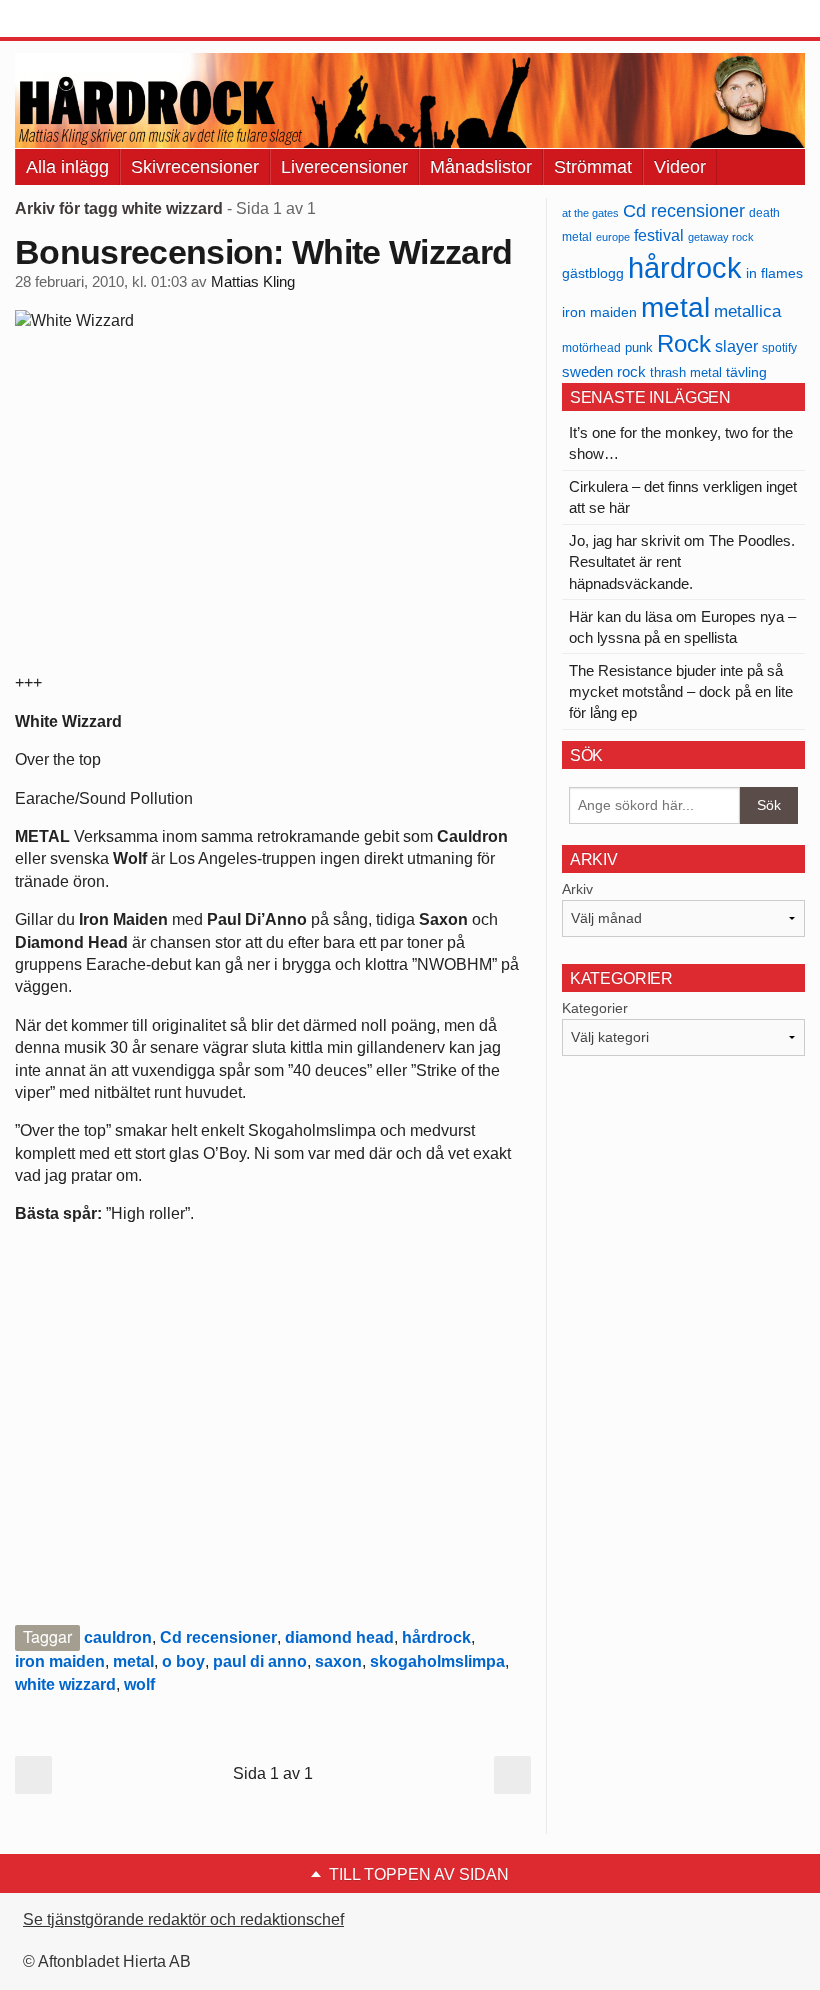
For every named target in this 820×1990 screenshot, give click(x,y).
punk (639, 347)
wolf (139, 1684)
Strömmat (593, 167)
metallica (747, 311)
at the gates (590, 213)
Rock (684, 343)
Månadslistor (481, 167)
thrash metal (686, 372)
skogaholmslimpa (437, 1661)
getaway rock (721, 237)
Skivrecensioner (195, 167)
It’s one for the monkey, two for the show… (681, 443)
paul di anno (260, 1661)
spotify (779, 347)
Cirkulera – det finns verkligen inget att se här (683, 497)
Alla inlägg (67, 167)
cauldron (118, 1637)
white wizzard (65, 1684)
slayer (736, 346)
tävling (746, 372)
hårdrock (436, 1637)
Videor (680, 167)
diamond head (339, 1637)
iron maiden (60, 1661)
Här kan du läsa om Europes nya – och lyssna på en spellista (682, 627)
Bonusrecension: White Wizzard (263, 252)
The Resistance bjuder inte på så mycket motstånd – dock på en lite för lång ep (681, 691)
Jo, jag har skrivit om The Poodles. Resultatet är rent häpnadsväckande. (682, 561)
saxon (338, 1661)
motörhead (591, 347)
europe (613, 237)
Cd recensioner (218, 1637)
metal (133, 1661)
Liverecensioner (344, 167)
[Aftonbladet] (90, 20)
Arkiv (577, 889)
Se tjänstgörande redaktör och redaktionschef (183, 1919)
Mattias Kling (253, 282)
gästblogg (593, 273)
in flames (774, 273)
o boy (183, 1661)
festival (659, 235)
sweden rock (604, 372)
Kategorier (595, 1008)
